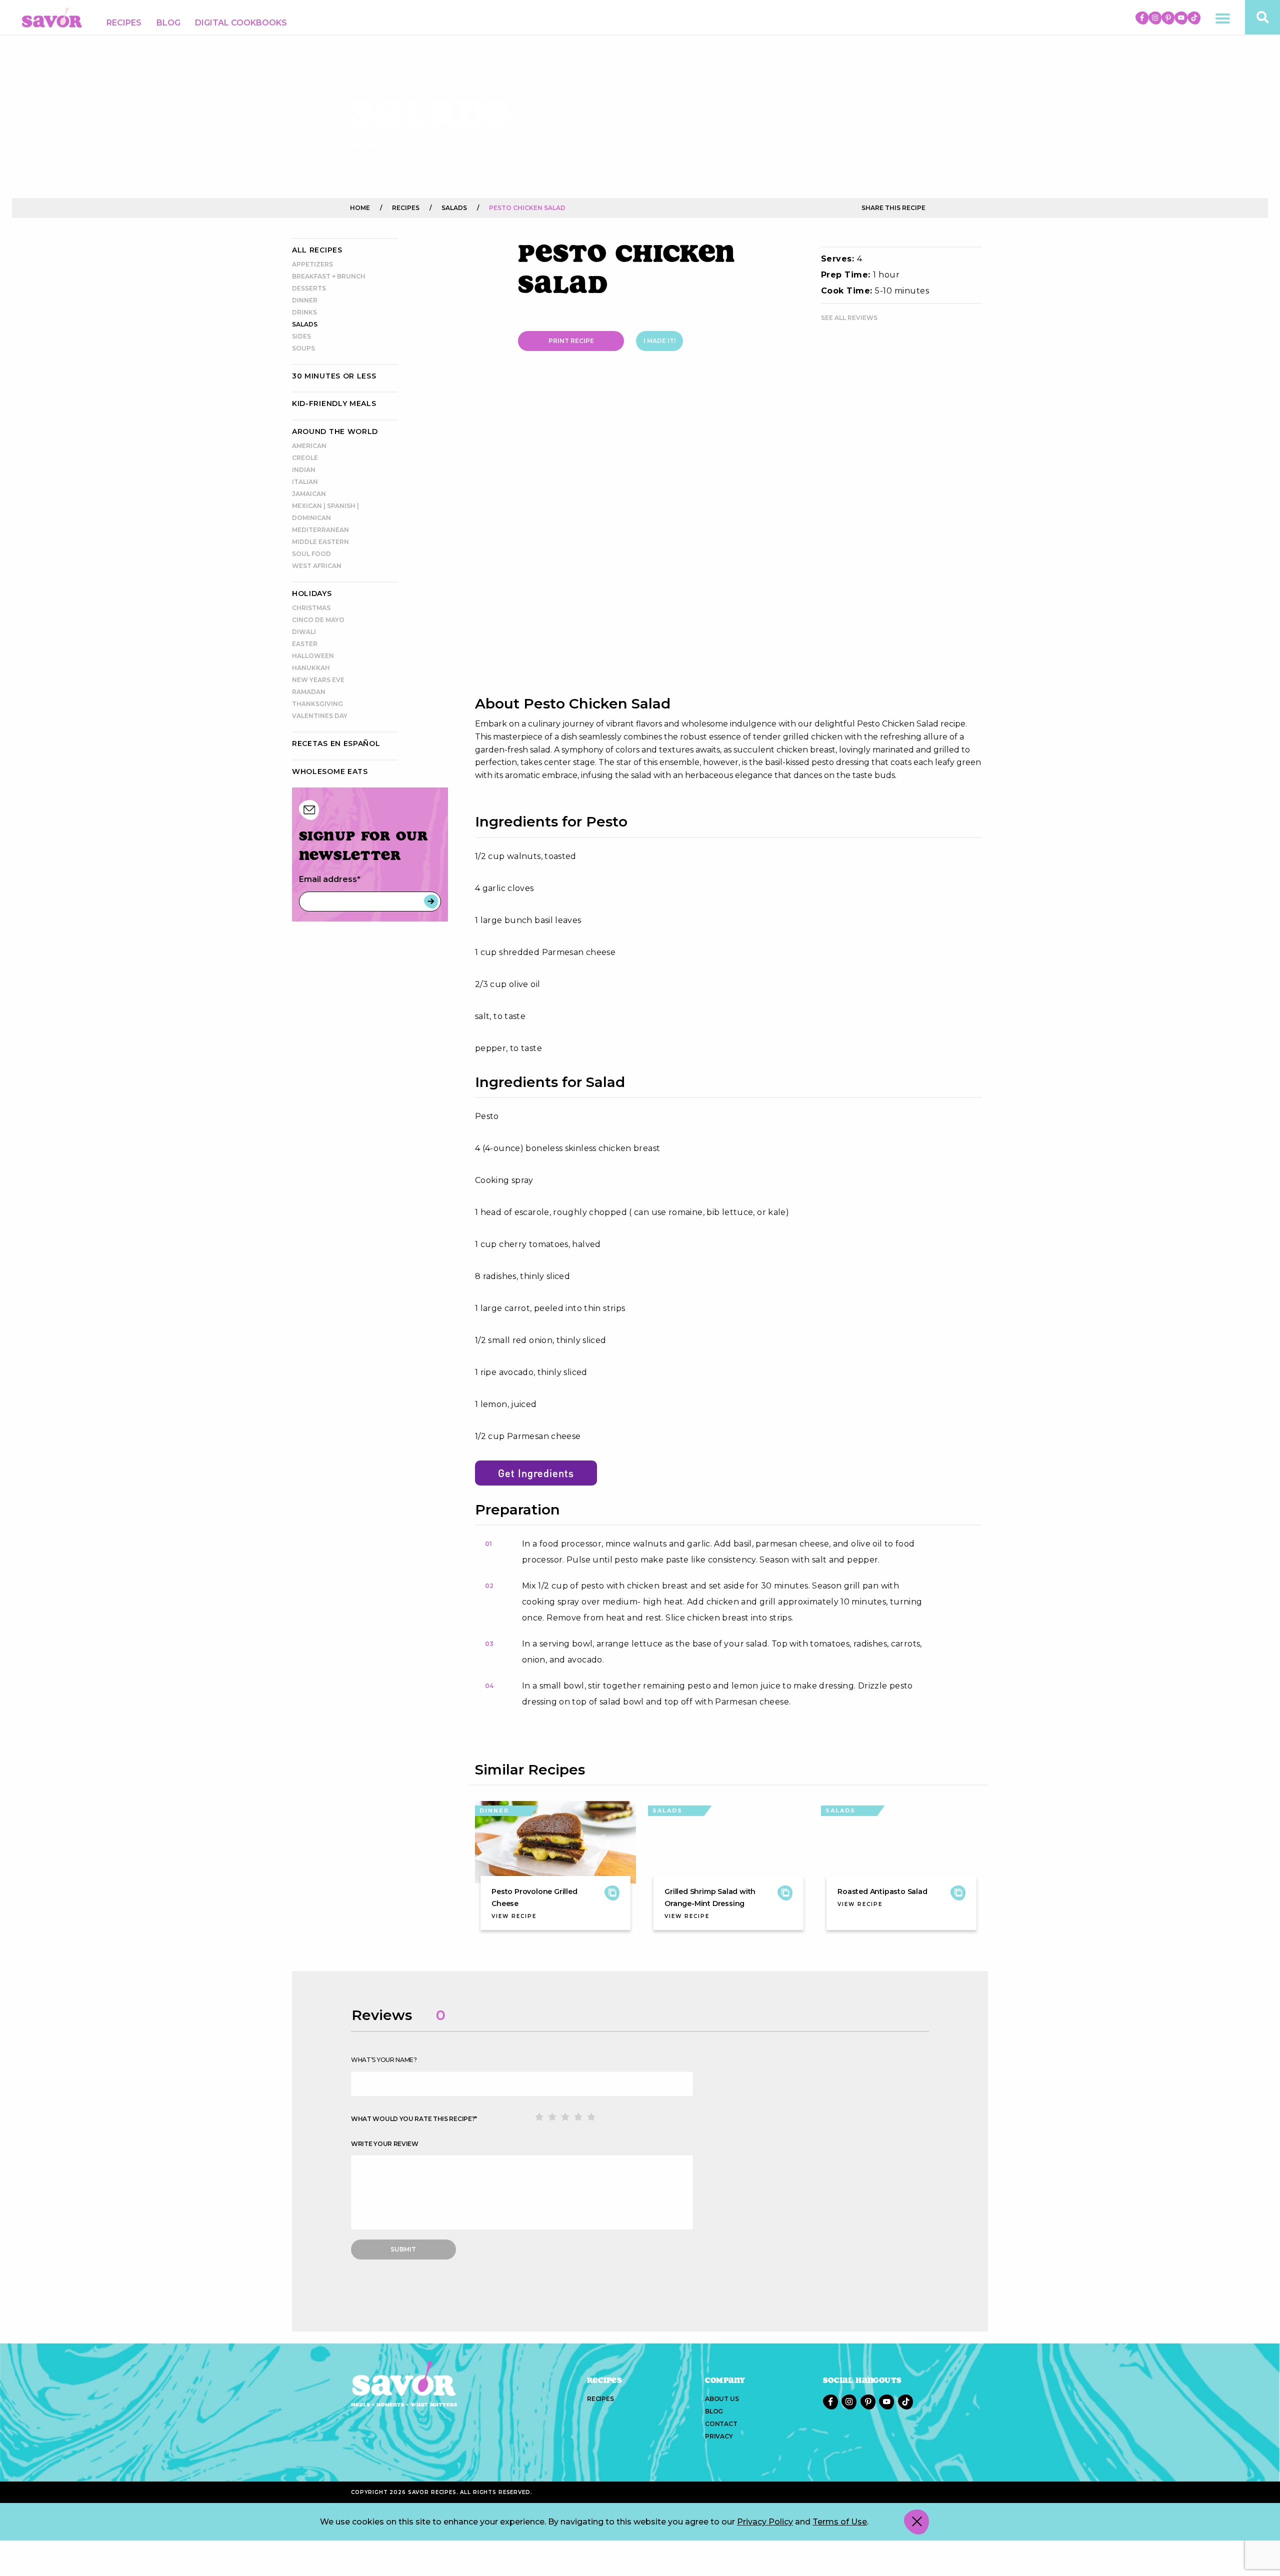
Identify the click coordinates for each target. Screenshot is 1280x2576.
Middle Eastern (320, 542)
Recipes (124, 23)
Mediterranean (320, 530)
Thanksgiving (317, 704)
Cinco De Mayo (318, 620)
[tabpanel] (728, 534)
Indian (304, 470)
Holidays (312, 593)
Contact (721, 2424)
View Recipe (514, 1916)
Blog (168, 23)
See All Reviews (849, 318)
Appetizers (312, 264)
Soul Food (311, 554)
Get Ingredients (536, 1473)
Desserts (309, 288)
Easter (305, 644)
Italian (305, 482)
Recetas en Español (336, 743)
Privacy (719, 2436)
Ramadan (309, 692)
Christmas (311, 608)
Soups (303, 348)
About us (722, 2399)
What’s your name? (384, 2060)
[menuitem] (124, 23)
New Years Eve (318, 680)
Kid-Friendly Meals (334, 403)
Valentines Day (320, 716)
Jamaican (309, 494)
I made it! (659, 341)
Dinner (305, 300)
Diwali (304, 632)
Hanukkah (311, 668)
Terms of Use (840, 2522)
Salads (305, 324)
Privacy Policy (765, 2522)
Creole (305, 458)
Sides (301, 336)
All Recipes (317, 250)
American (309, 446)
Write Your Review (385, 2144)
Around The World (335, 431)
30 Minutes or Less (334, 376)
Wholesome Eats (330, 771)
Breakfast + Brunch (329, 276)
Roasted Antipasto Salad (882, 1891)
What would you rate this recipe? (414, 2119)
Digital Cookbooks (241, 23)
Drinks (304, 312)
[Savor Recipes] (52, 17)
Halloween (313, 656)
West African (317, 566)
